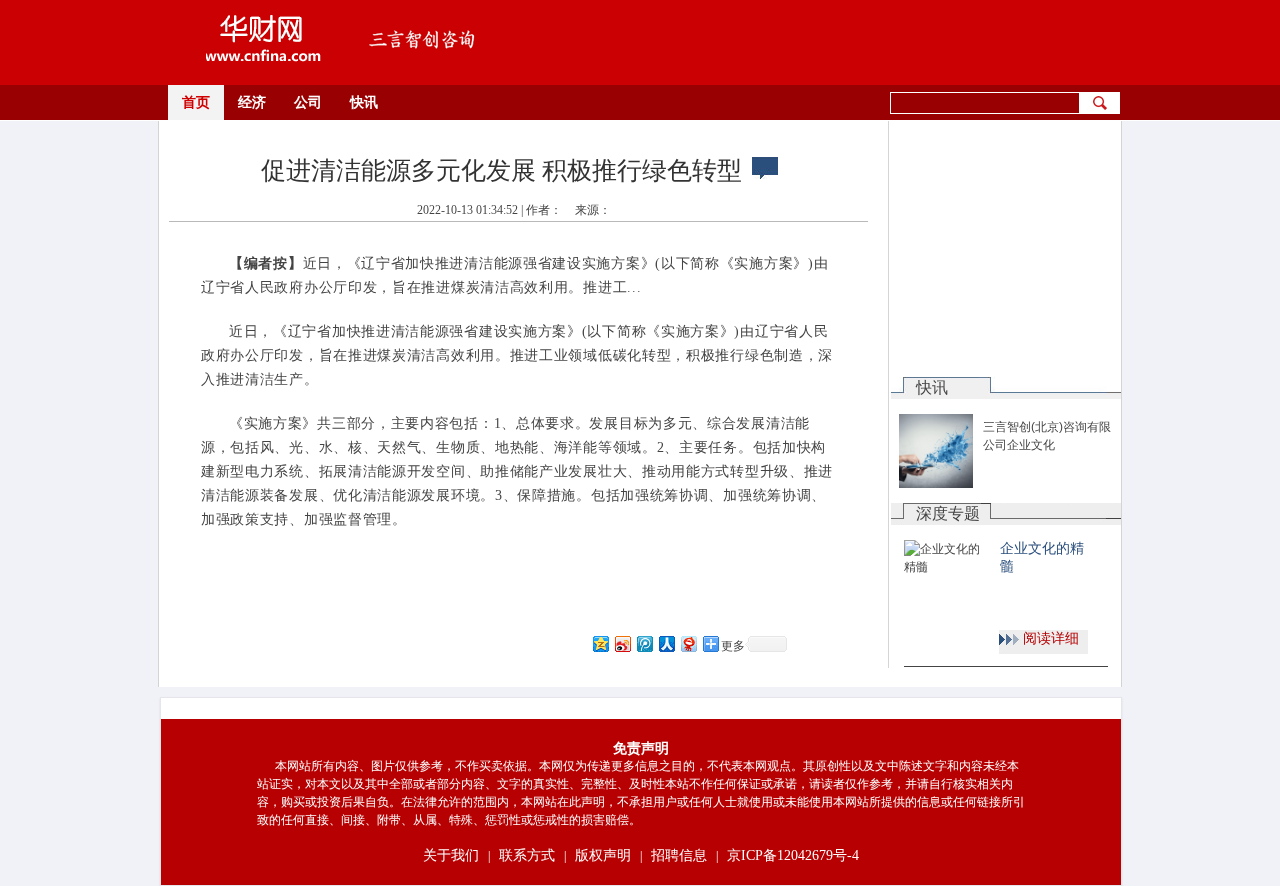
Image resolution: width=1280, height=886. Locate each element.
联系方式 (527, 855)
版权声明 (603, 855)
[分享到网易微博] (688, 643)
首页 (196, 102)
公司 (308, 102)
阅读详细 (1051, 638)
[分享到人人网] (666, 643)
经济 (252, 102)
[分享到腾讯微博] (644, 643)
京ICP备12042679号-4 (793, 855)
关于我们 (451, 855)
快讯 (364, 102)
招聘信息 (679, 855)
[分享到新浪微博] (622, 643)
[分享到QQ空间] (600, 643)
